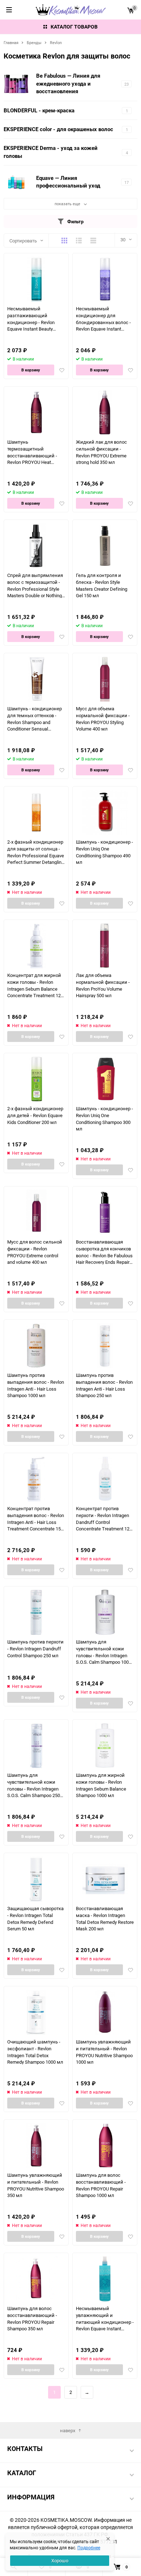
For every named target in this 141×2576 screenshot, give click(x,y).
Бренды (34, 42)
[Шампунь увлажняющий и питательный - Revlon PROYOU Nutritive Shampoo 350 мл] (36, 2146)
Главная (11, 42)
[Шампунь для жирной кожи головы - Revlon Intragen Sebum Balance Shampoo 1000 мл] (105, 1746)
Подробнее (89, 2547)
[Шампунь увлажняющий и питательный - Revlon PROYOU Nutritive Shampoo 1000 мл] (105, 2012)
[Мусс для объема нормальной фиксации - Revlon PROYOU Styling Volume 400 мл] (105, 679)
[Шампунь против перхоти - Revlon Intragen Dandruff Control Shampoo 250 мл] (36, 1612)
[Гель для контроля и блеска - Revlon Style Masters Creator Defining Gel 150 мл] (105, 546)
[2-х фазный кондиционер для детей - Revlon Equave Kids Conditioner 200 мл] (36, 1079)
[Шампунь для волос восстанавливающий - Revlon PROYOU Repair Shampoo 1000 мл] (105, 2146)
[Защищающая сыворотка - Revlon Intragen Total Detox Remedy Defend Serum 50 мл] (36, 1879)
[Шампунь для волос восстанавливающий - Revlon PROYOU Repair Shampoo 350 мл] (36, 2279)
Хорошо (60, 2560)
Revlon (56, 42)
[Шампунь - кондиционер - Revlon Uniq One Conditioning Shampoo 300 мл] (105, 1079)
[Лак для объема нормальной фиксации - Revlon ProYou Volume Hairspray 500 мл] (105, 946)
